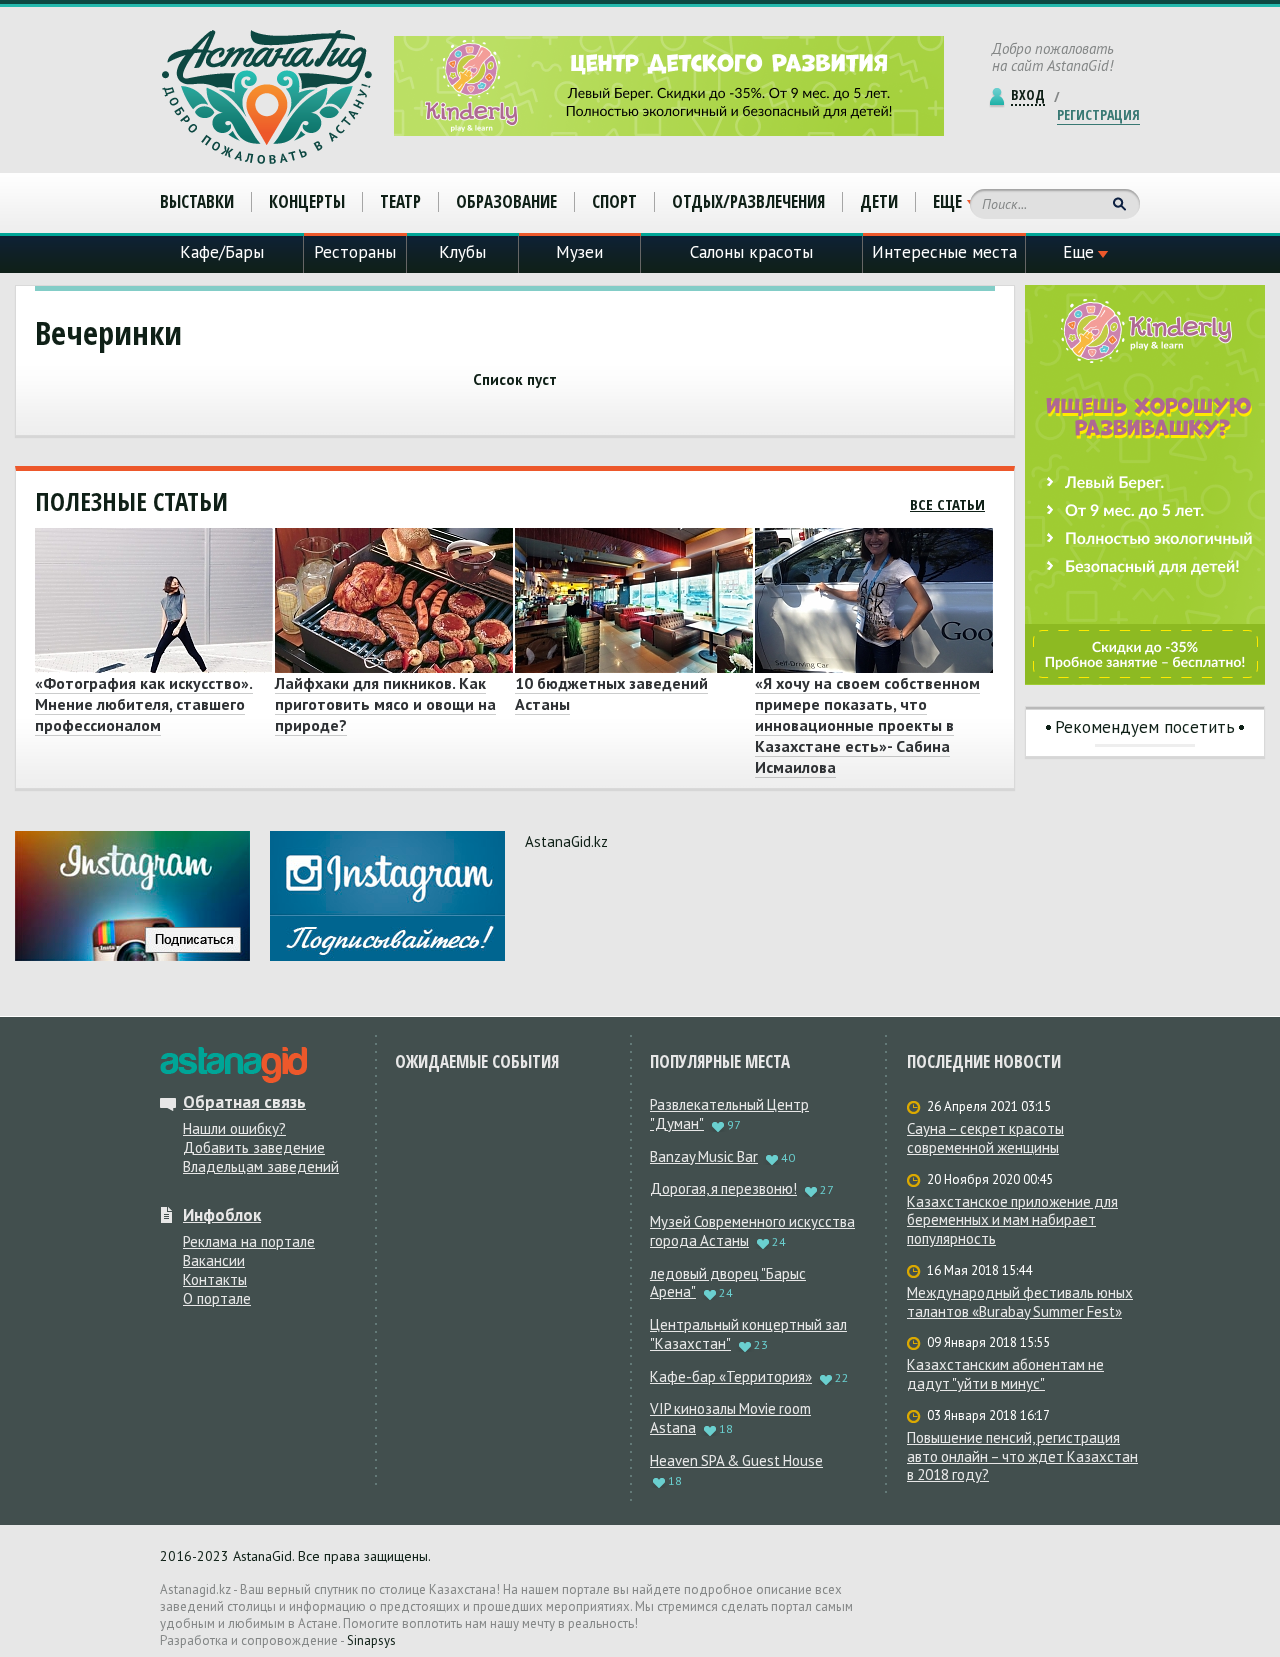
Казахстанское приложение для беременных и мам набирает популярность (1012, 1221)
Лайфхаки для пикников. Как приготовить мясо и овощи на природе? (385, 704)
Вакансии (214, 1260)
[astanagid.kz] (233, 1065)
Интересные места (944, 252)
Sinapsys (371, 1640)
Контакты (215, 1279)
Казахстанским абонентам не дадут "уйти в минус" (1005, 1374)
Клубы (462, 252)
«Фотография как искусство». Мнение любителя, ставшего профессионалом (144, 704)
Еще (947, 202)
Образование (506, 201)
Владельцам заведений (261, 1166)
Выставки (197, 201)
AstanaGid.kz (566, 841)
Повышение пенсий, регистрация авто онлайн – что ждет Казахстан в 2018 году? (1022, 1457)
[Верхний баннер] (669, 86)
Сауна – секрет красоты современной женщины (985, 1138)
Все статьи (947, 504)
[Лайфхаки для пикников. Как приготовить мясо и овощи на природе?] (391, 600)
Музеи (579, 252)
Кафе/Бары (222, 252)
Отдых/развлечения (748, 201)
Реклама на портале (249, 1241)
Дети (879, 201)
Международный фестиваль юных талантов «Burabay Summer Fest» (1020, 1302)
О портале (217, 1298)
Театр (400, 201)
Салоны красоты (751, 252)
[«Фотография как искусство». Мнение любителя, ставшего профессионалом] (151, 600)
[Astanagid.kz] (267, 97)
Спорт (614, 201)
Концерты (307, 201)
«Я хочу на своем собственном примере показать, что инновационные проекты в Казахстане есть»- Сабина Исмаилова (867, 725)
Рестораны (355, 252)
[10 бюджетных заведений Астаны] (631, 600)
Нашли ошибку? (234, 1128)
